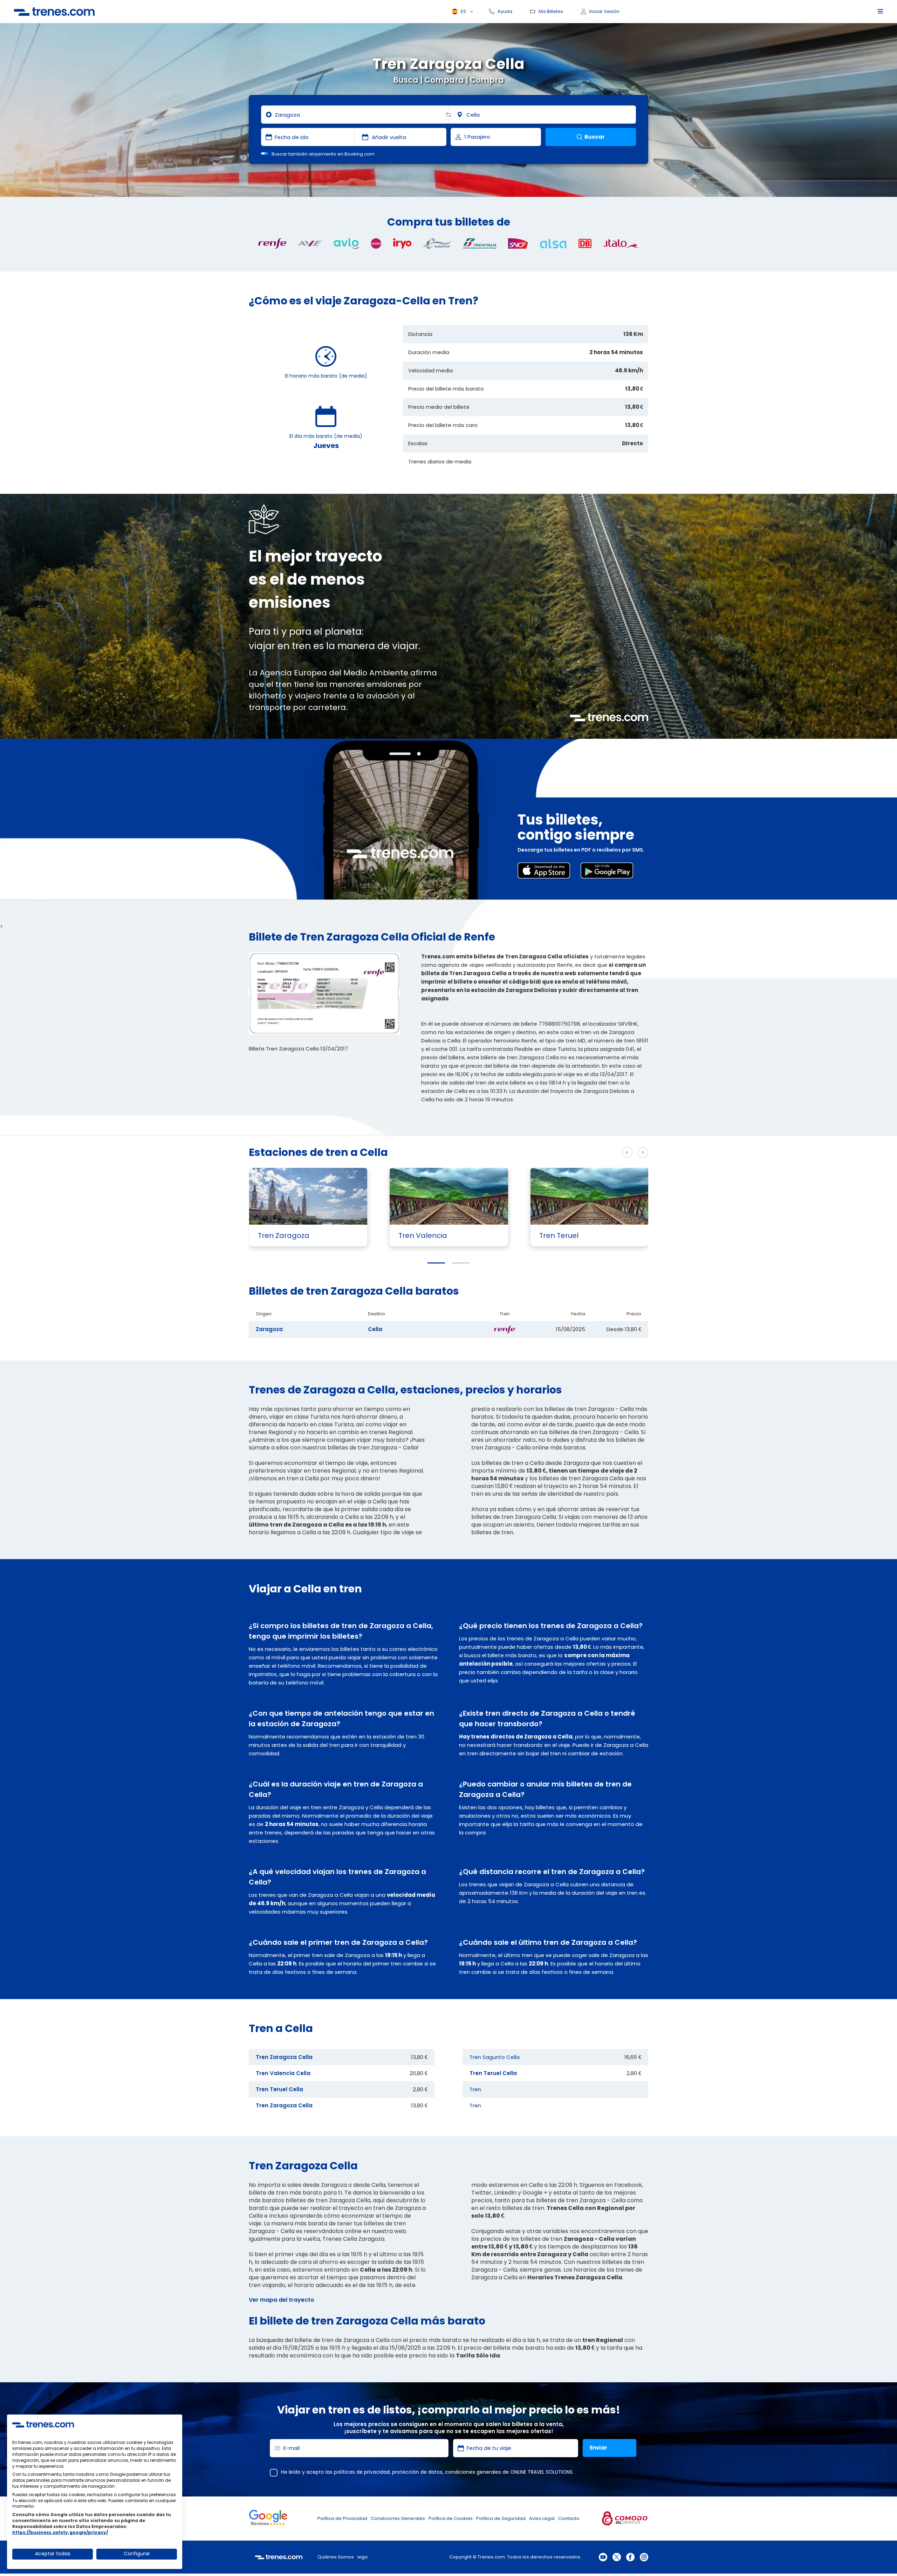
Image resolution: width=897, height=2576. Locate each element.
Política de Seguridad (501, 2518)
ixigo (363, 2557)
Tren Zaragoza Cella (284, 2057)
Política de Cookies (451, 2518)
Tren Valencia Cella (283, 2073)
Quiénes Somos (336, 2557)
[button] (436, 1263)
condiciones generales (473, 2472)
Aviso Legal (542, 2518)
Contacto (569, 2518)
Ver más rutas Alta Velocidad (573, 1153)
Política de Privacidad (342, 2518)
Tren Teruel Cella (279, 2089)
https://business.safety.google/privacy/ (60, 2532)
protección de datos (417, 2472)
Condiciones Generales (398, 2518)
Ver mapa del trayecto (282, 2300)
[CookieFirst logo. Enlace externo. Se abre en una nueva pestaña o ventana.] (43, 2424)
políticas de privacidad (362, 2472)
